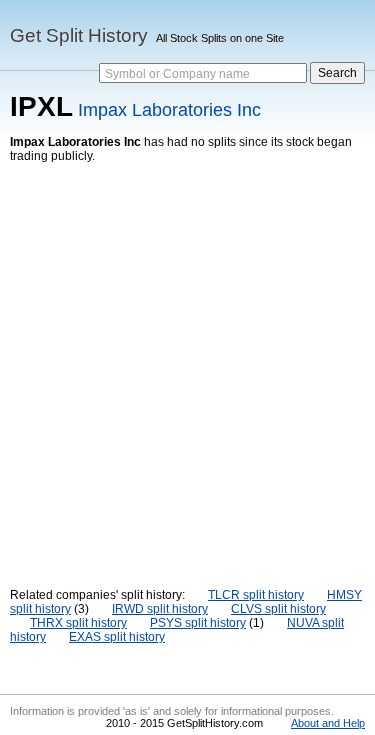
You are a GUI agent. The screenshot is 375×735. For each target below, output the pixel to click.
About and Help (328, 723)
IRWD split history (160, 609)
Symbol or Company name (177, 74)
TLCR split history (256, 595)
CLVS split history (278, 609)
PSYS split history (198, 623)
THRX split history (78, 623)
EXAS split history (117, 637)
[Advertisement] (187, 360)
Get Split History (79, 35)
